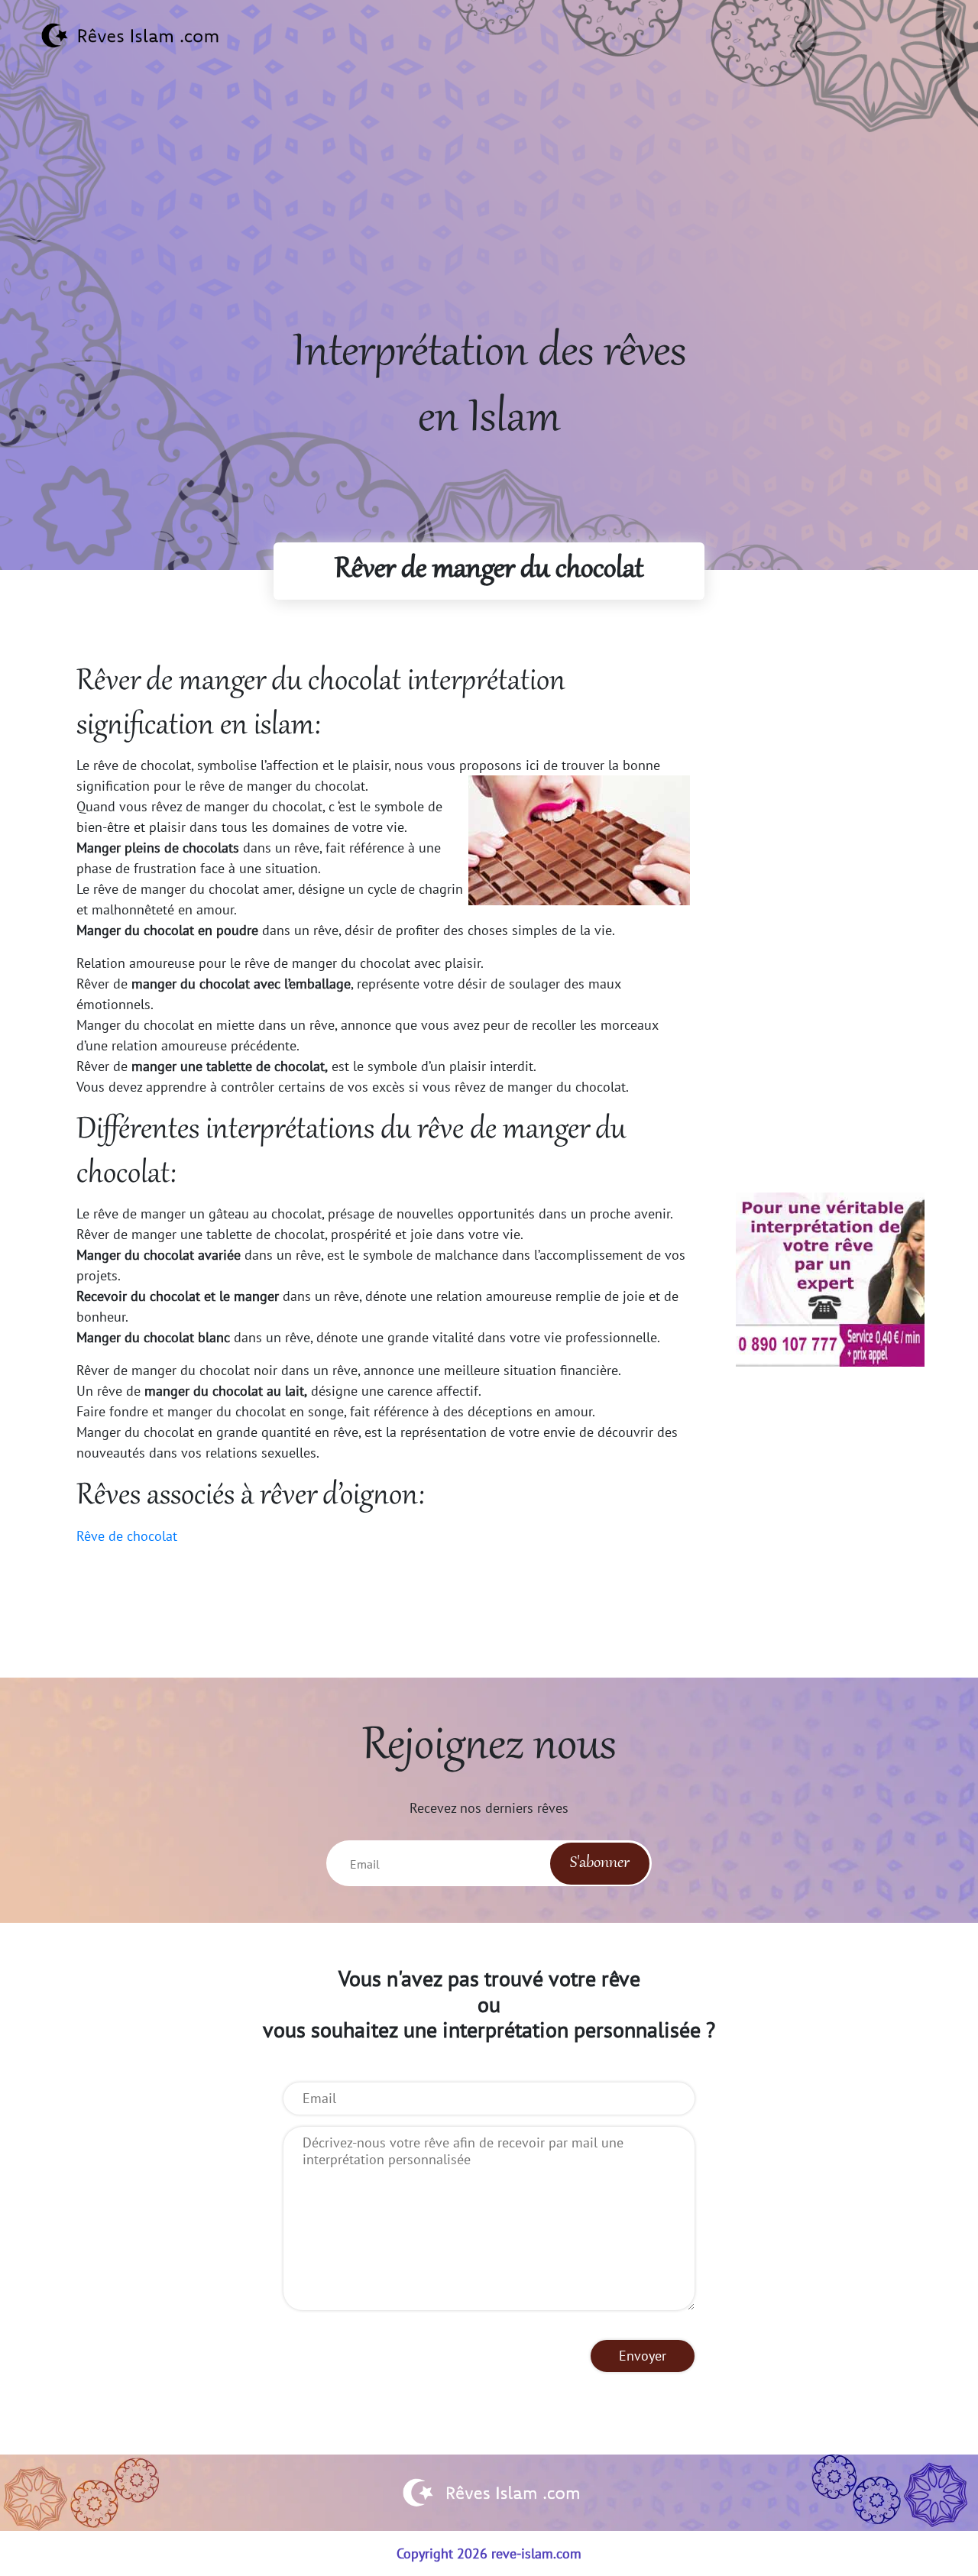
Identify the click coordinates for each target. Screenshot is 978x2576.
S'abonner (600, 1863)
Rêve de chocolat (127, 1536)
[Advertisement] (489, 215)
